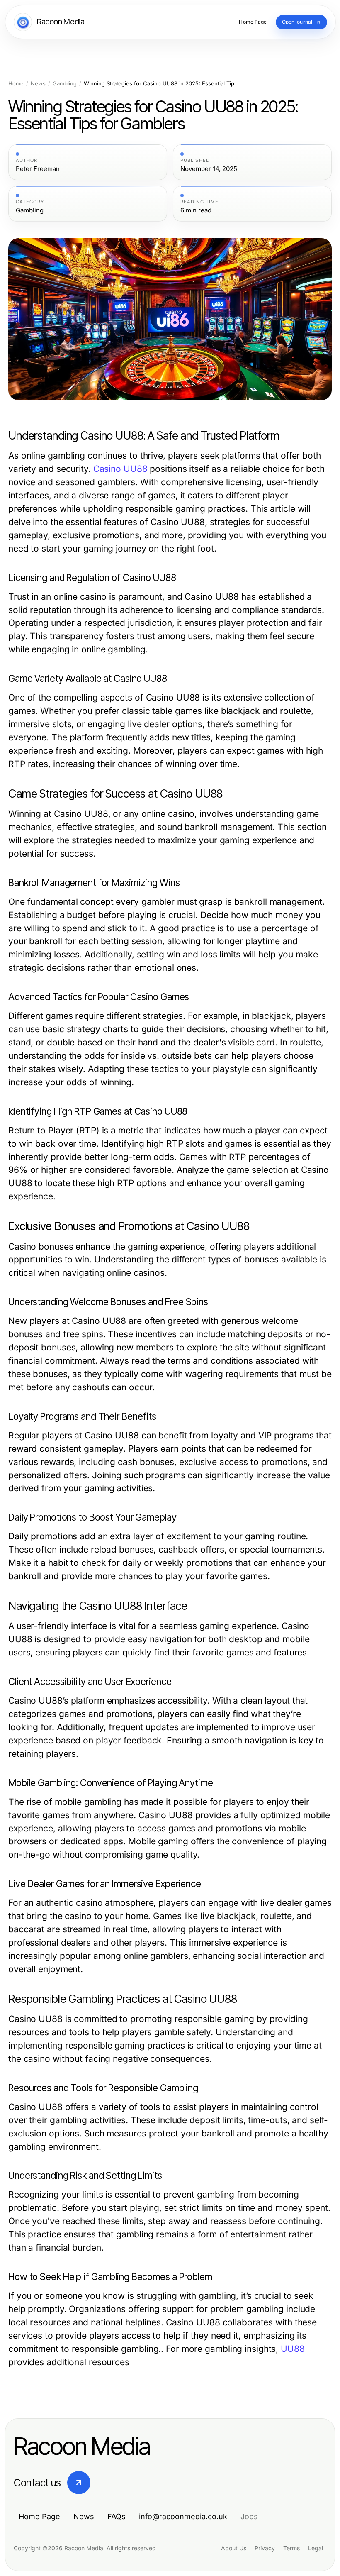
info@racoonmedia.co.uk (183, 2516)
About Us (234, 2548)
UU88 (293, 2349)
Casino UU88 (120, 469)
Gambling (65, 84)
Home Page (39, 2516)
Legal (316, 2548)
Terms (291, 2548)
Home (16, 84)
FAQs (117, 2516)
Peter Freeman (38, 169)
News (38, 84)
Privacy (265, 2548)
